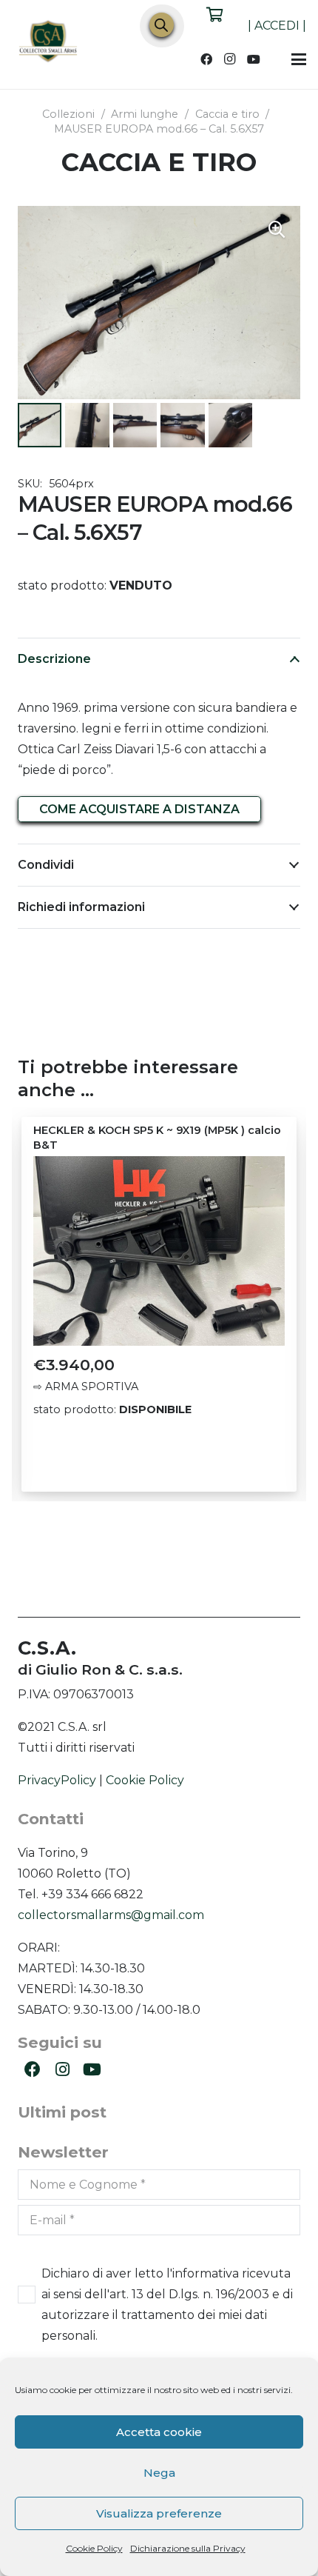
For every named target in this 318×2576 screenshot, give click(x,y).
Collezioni (68, 114)
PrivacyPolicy (57, 1780)
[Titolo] (49, 43)
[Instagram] (230, 59)
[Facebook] (206, 59)
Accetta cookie (159, 2432)
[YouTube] (254, 59)
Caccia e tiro (227, 114)
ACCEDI (277, 26)
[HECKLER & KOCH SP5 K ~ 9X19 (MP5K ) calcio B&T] (159, 1251)
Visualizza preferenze (159, 2513)
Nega (159, 2473)
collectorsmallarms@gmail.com (111, 1915)
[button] (299, 59)
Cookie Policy (94, 2548)
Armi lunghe (145, 114)
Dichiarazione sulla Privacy (188, 2548)
